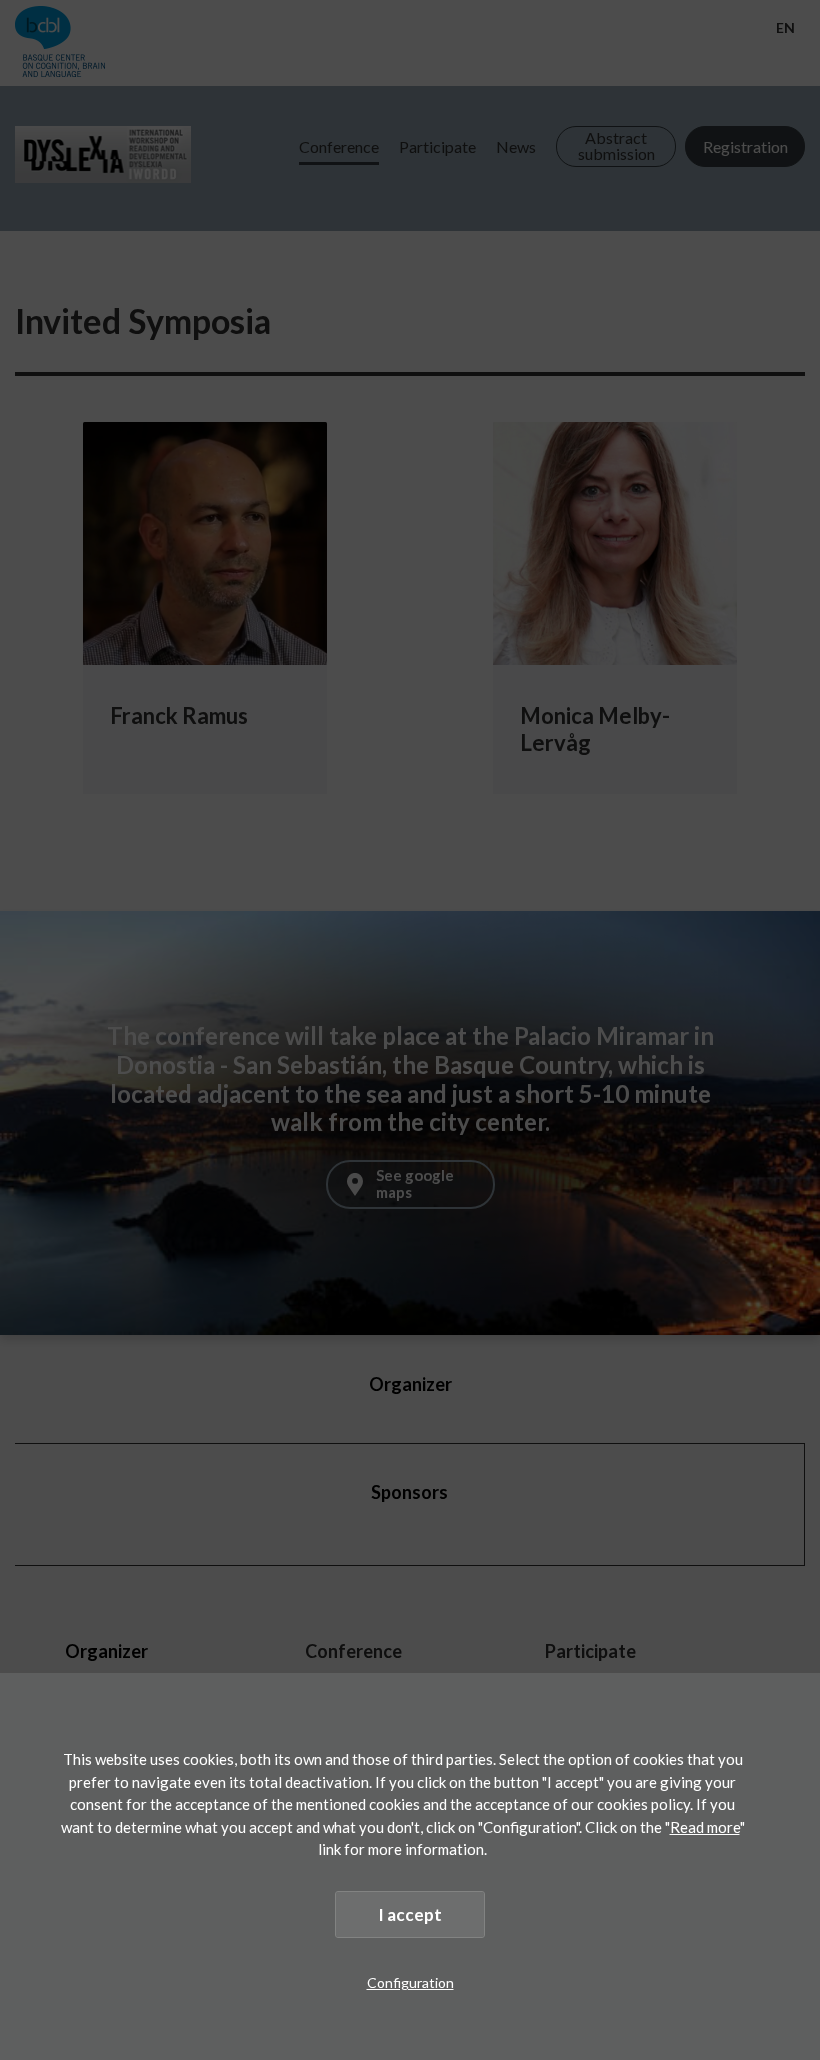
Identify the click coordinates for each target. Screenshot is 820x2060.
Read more (705, 1827)
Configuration (410, 1982)
